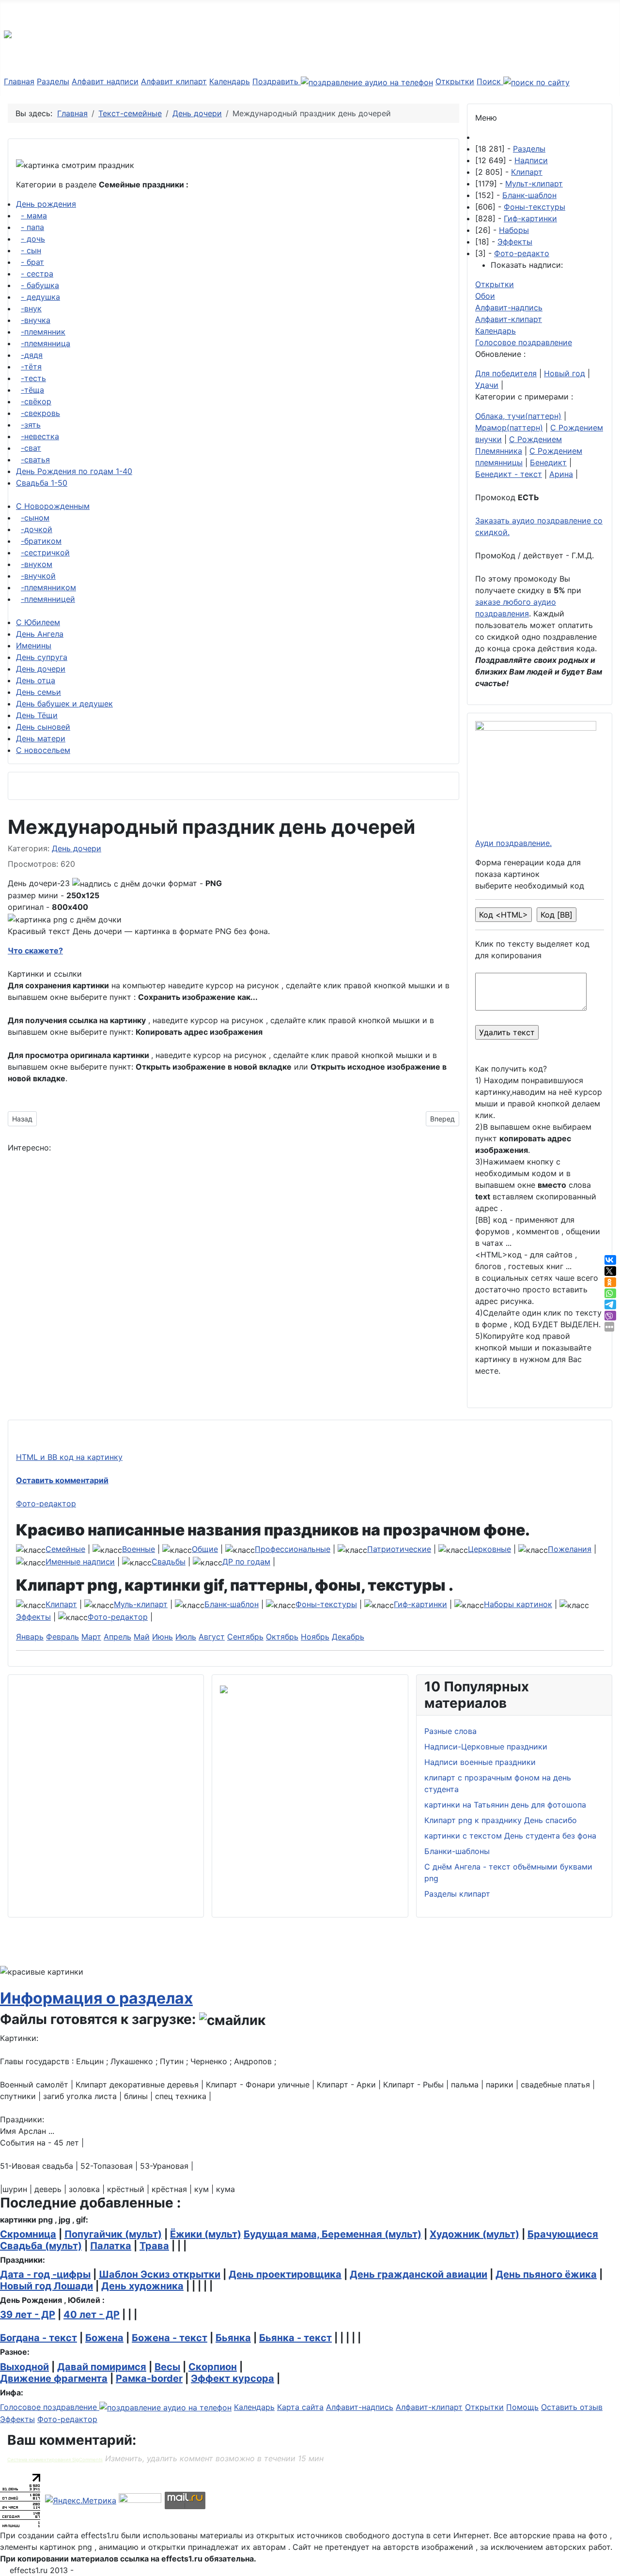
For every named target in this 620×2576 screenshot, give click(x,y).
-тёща (32, 390)
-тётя (31, 367)
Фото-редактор (46, 1503)
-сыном (35, 518)
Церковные (489, 1549)
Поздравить (277, 81)
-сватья (35, 460)
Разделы (53, 81)
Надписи (531, 160)
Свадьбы (169, 1562)
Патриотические (399, 1549)
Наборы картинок (518, 1604)
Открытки (455, 81)
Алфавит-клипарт (509, 319)
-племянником (48, 587)
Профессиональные (293, 1549)
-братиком (41, 541)
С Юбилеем (38, 622)
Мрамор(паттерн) (509, 428)
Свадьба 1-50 (42, 483)
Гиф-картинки (530, 218)
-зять (31, 425)
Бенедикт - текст (509, 474)
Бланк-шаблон (529, 195)
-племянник (43, 332)
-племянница (46, 343)
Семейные (65, 1549)
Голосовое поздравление (524, 342)
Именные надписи (80, 1562)
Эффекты (515, 242)
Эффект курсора (232, 2378)
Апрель (117, 1637)
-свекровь (40, 413)
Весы (167, 2367)
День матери (41, 738)
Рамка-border (149, 2378)
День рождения (46, 204)
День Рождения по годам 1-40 (74, 471)
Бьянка (233, 2338)
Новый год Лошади (46, 2286)
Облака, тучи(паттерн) (518, 416)
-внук (31, 308)
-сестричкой (45, 552)
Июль (186, 1637)
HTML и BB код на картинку (69, 1457)
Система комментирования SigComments (55, 2460)
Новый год (565, 373)
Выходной (24, 2367)
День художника (142, 2286)
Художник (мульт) (474, 2234)
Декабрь (348, 1637)
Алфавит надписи (105, 81)
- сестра (37, 274)
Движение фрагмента (54, 2378)
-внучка (36, 320)
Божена (104, 2338)
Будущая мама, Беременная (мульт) (333, 2234)
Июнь (163, 1637)
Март (91, 1637)
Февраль (62, 1637)
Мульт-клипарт (534, 184)
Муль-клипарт (141, 1604)
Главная (19, 81)
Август (212, 1637)
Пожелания (570, 1549)
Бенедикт (548, 462)
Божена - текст (170, 2338)
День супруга (42, 657)
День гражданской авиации (418, 2274)
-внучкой (38, 576)
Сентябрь (245, 1637)
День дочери (41, 669)
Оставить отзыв (572, 2407)
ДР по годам (246, 1562)
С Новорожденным (53, 506)
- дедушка (40, 297)
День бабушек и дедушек (64, 704)
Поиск (490, 81)
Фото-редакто (522, 253)
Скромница (28, 2234)
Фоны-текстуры (535, 207)
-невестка (40, 436)
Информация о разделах (96, 1998)
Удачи (487, 385)
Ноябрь (315, 1637)
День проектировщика (285, 2274)
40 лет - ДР (92, 2315)
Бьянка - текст (295, 2338)
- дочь (33, 239)
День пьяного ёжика (546, 2274)
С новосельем (43, 750)
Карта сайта (300, 2407)
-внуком (37, 564)
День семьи (39, 692)
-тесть (33, 378)
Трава (154, 2246)
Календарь (230, 81)
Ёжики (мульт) (206, 2234)
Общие (205, 1549)
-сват (31, 448)
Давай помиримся (102, 2367)
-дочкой (37, 529)
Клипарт (527, 172)
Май (142, 1637)
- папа (32, 227)
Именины (34, 645)
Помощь (522, 2407)
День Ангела (40, 634)
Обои (485, 296)
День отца (36, 680)
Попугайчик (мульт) (113, 2234)
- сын (31, 250)
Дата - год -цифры (45, 2274)
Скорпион (213, 2367)
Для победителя (506, 373)
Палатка (111, 2246)
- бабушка (40, 285)
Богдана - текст (39, 2338)
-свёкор (36, 401)
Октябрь (282, 1637)
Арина (561, 474)
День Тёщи (37, 715)
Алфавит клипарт (174, 81)
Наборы (514, 230)
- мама (34, 215)
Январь (30, 1637)
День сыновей (43, 727)
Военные (139, 1549)
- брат (32, 262)
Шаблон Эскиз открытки (160, 2274)
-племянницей (48, 599)
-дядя (32, 355)
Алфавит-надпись (509, 307)
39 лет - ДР (28, 2315)
